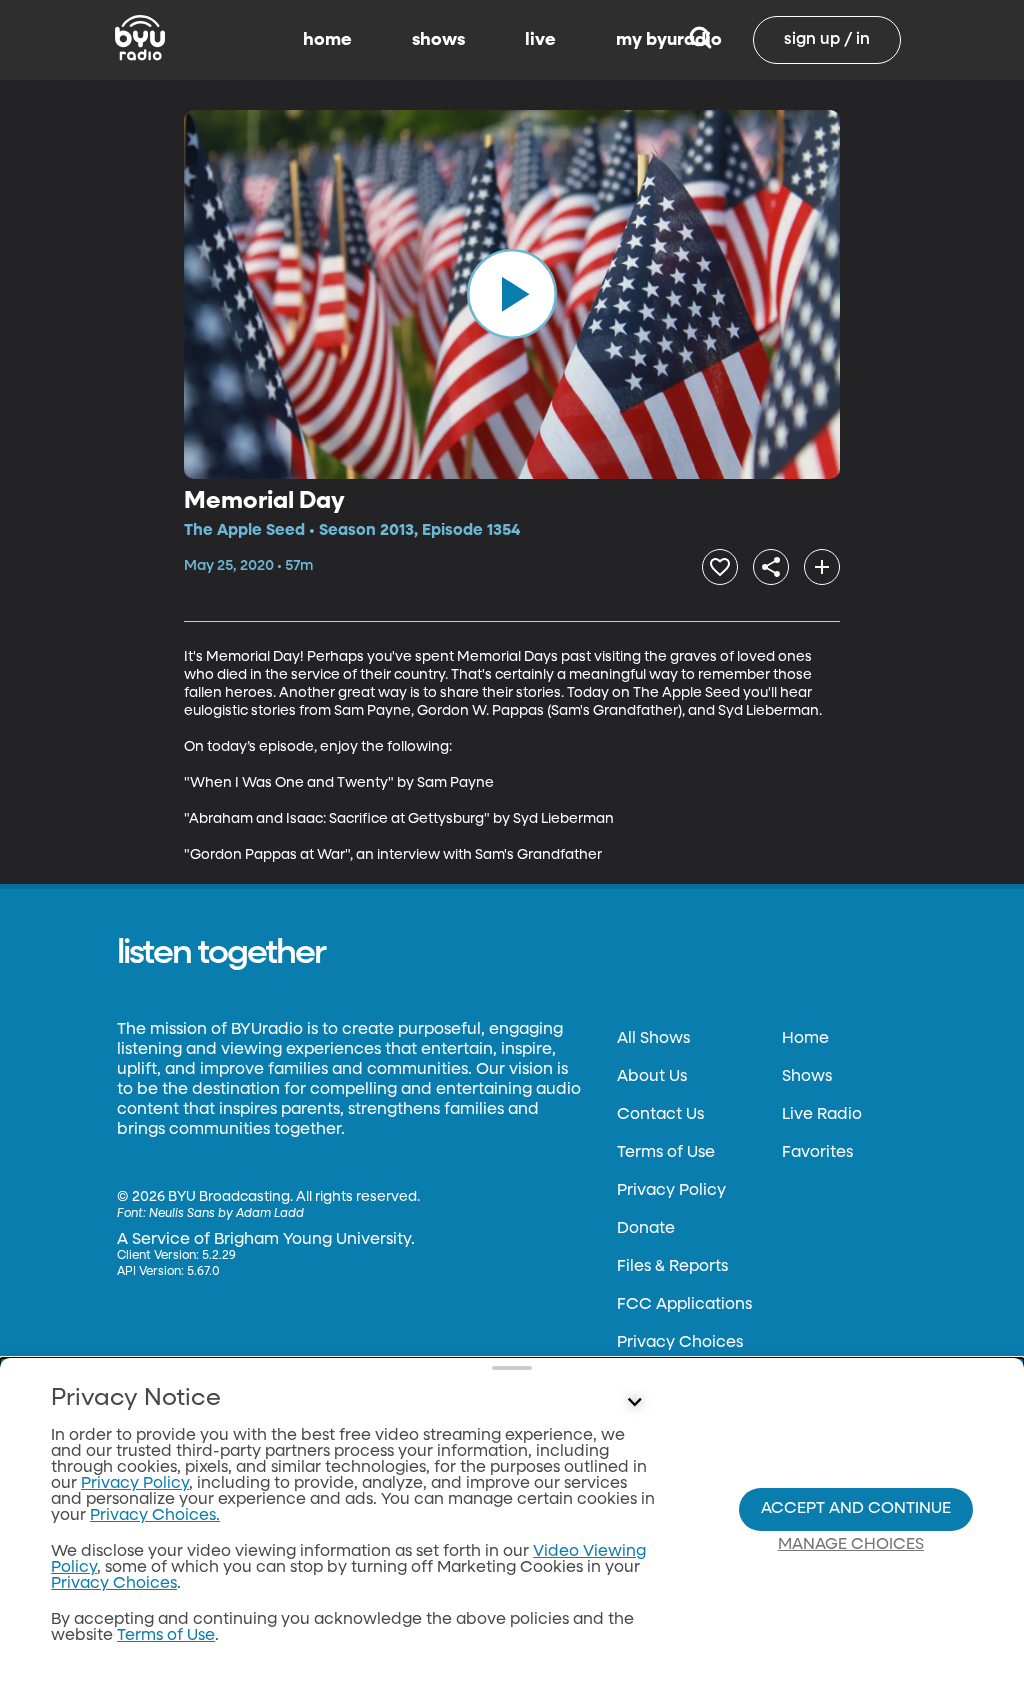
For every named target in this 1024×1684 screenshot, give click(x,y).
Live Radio (822, 1115)
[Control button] (634, 1403)
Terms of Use (666, 1153)
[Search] (700, 40)
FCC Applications (684, 1305)
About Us (652, 1077)
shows (438, 40)
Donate (646, 1229)
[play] (512, 294)
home (327, 40)
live (540, 40)
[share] (771, 567)
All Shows (653, 1039)
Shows (807, 1077)
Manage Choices (851, 1545)
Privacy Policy (671, 1191)
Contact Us (660, 1115)
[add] (822, 567)
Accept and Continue (856, 1509)
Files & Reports (672, 1267)
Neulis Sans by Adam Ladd (226, 1214)
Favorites (817, 1153)
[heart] (720, 567)
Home (805, 1039)
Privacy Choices (680, 1343)
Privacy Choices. (155, 1516)
